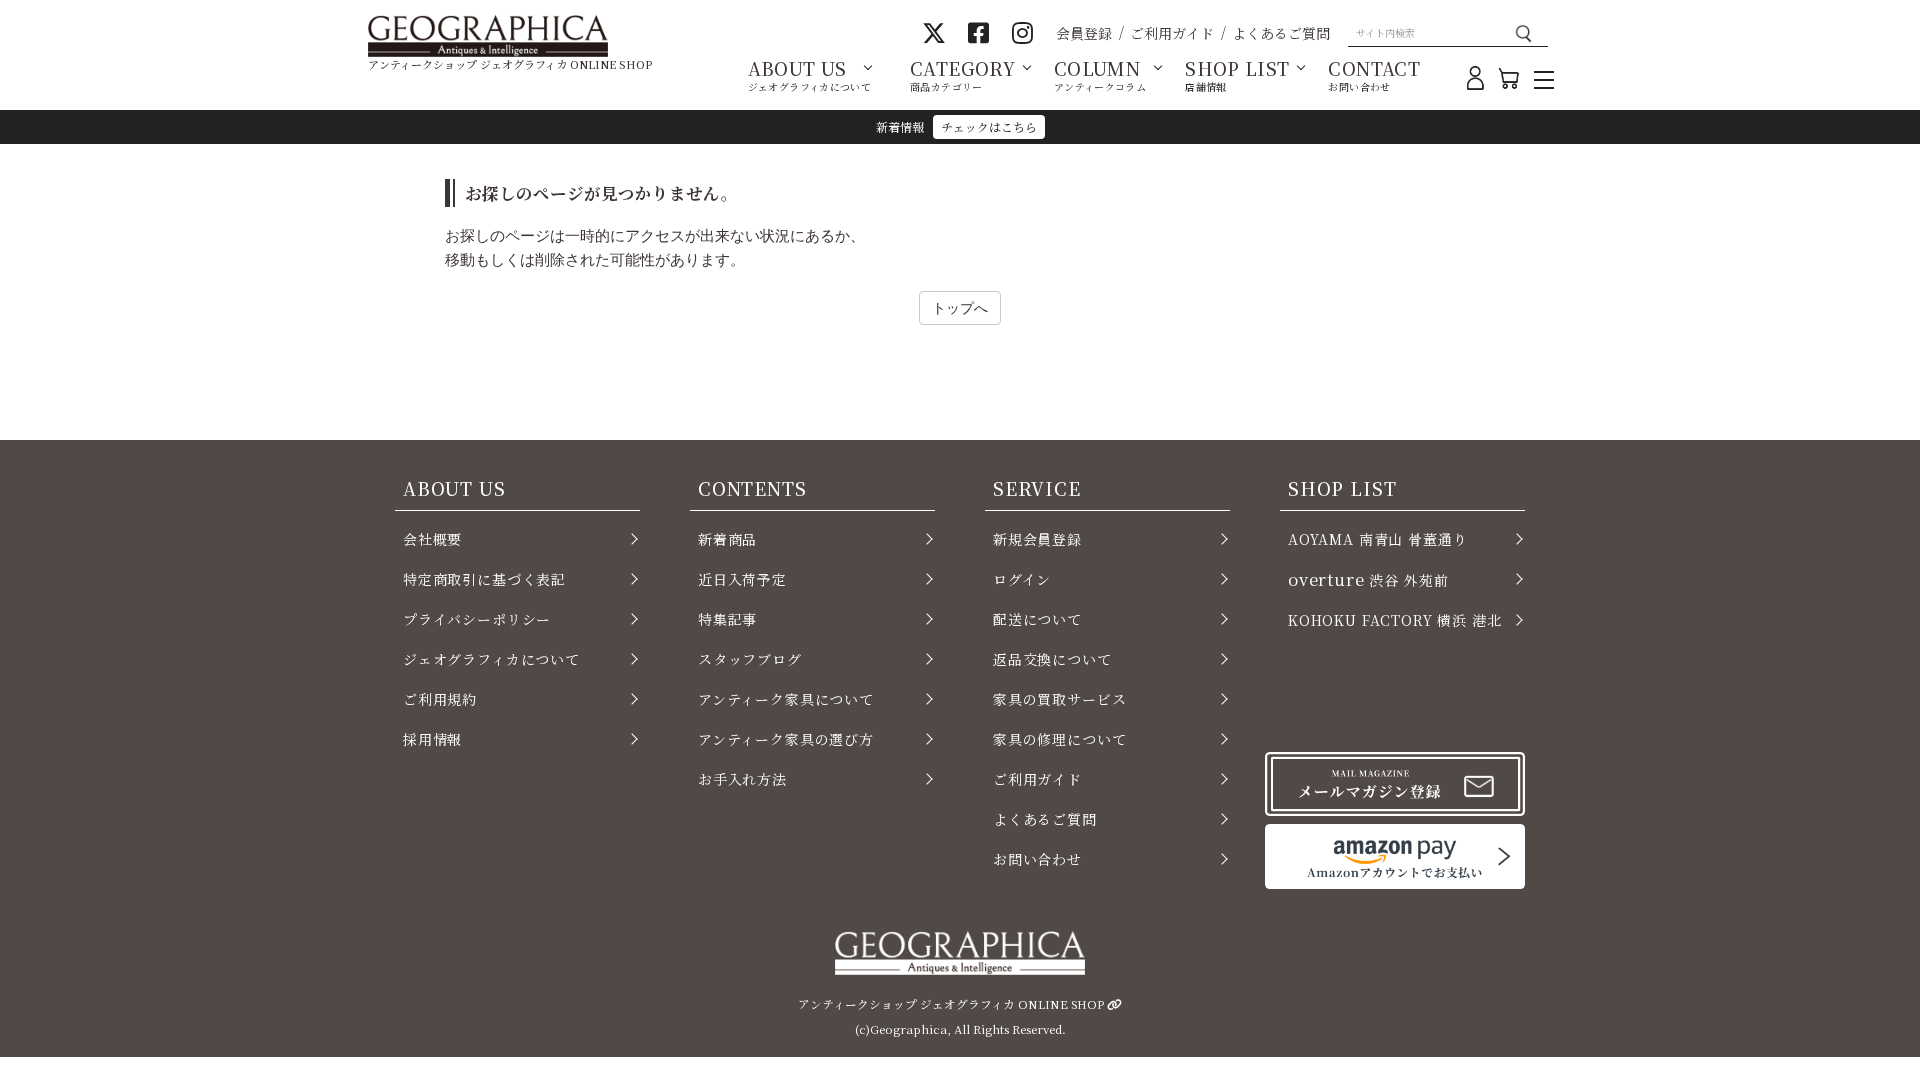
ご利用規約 (440, 699)
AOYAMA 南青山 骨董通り (1377, 539)
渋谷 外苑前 (1368, 579)
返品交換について (1052, 659)
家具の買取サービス (1059, 699)
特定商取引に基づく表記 (484, 579)
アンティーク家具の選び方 (786, 739)
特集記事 (727, 619)
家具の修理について (1059, 739)
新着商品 (727, 539)
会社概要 (432, 539)
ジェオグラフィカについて (491, 659)
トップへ (960, 307)
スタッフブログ (750, 659)
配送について (1037, 619)
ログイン (1022, 579)
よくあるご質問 (1281, 33)
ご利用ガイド (1172, 33)
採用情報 (432, 739)
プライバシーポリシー (477, 619)
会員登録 (1084, 33)
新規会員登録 (1037, 539)
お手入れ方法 (742, 779)
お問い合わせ (1037, 859)
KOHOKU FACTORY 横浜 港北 (1395, 620)
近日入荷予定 (742, 579)
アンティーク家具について (786, 699)
